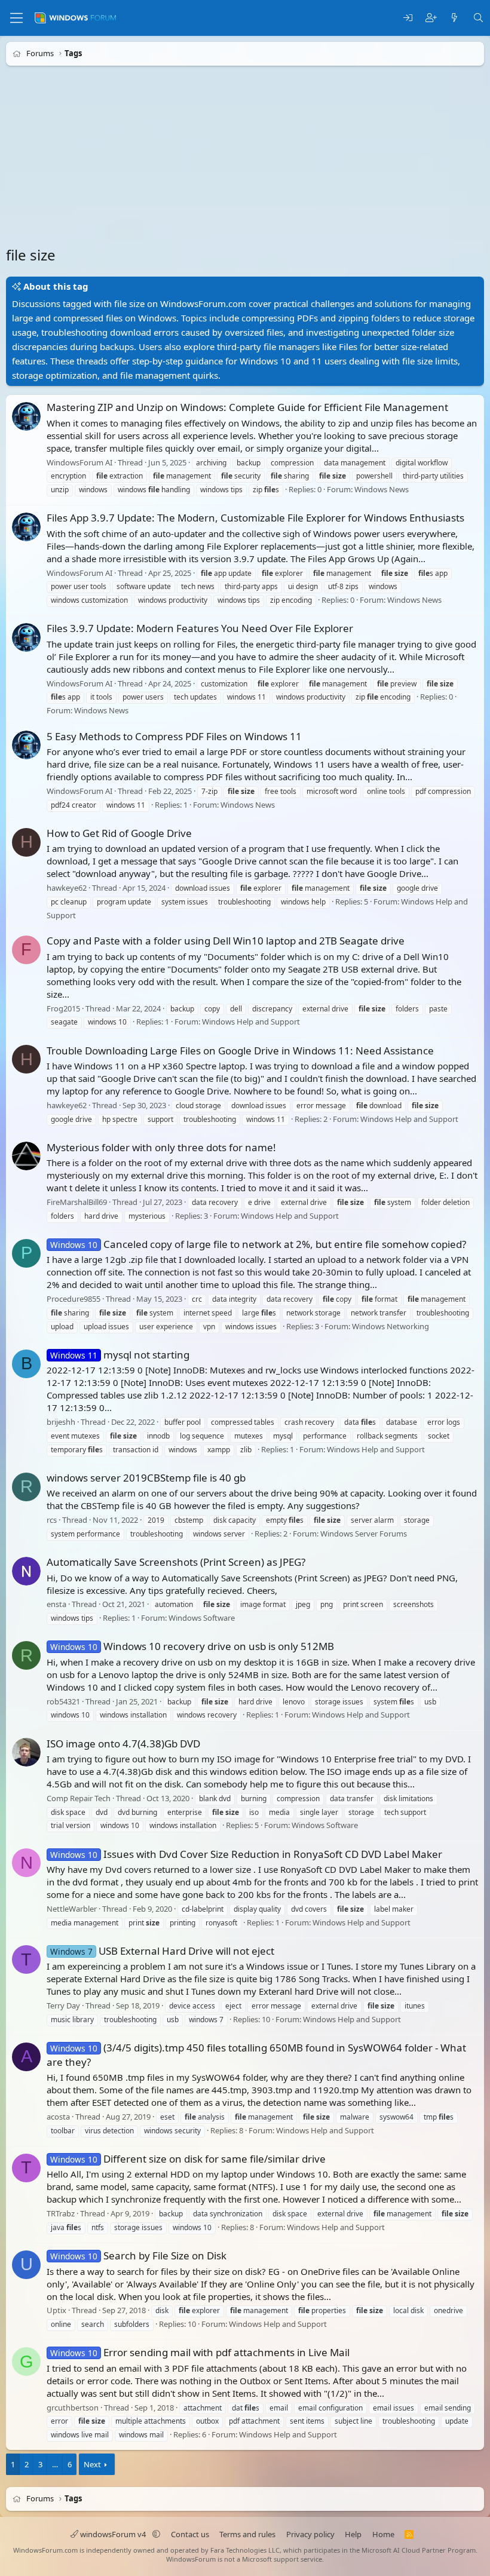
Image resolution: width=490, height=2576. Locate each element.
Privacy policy (310, 2534)
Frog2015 (63, 1008)
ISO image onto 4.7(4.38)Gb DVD (123, 1744)
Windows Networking (391, 1326)
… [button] (55, 2464)
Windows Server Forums (364, 1534)
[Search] (478, 18)
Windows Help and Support (251, 1022)
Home (383, 2534)
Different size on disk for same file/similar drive (188, 2159)
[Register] (431, 18)
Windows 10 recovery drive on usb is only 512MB (192, 1646)
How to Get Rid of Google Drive (119, 833)
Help (353, 2534)
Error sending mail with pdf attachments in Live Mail (200, 2352)
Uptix (56, 2311)
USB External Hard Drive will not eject (162, 1951)
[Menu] (16, 18)
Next (92, 2464)
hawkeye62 (67, 888)
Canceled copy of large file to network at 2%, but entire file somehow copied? (258, 1244)
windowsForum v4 (113, 2534)
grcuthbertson (73, 2408)
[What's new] (454, 18)
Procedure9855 (73, 1299)
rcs (52, 1520)
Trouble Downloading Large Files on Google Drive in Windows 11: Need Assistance (240, 1051)
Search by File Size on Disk (138, 2255)
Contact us (190, 2534)
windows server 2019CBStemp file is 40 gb (146, 1478)
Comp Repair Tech (79, 1798)
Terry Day (63, 2005)
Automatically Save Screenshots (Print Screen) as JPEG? (176, 1562)
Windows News (382, 489)
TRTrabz (61, 2213)
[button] (156, 2534)
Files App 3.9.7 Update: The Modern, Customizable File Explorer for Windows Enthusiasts (255, 518)
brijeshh (61, 1422)
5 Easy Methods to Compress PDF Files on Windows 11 (174, 736)
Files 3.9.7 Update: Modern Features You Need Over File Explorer (200, 628)
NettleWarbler (72, 1909)
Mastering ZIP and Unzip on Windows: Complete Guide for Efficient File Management (247, 407)
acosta (58, 2117)
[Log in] (408, 18)
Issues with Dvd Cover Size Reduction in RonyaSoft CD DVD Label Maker (246, 1854)
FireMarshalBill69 (77, 1202)
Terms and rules (247, 2534)
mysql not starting (120, 1355)
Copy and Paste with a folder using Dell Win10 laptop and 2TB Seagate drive (226, 941)
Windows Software (202, 1618)
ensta (56, 1605)
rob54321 (63, 1701)
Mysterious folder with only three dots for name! (161, 1147)
